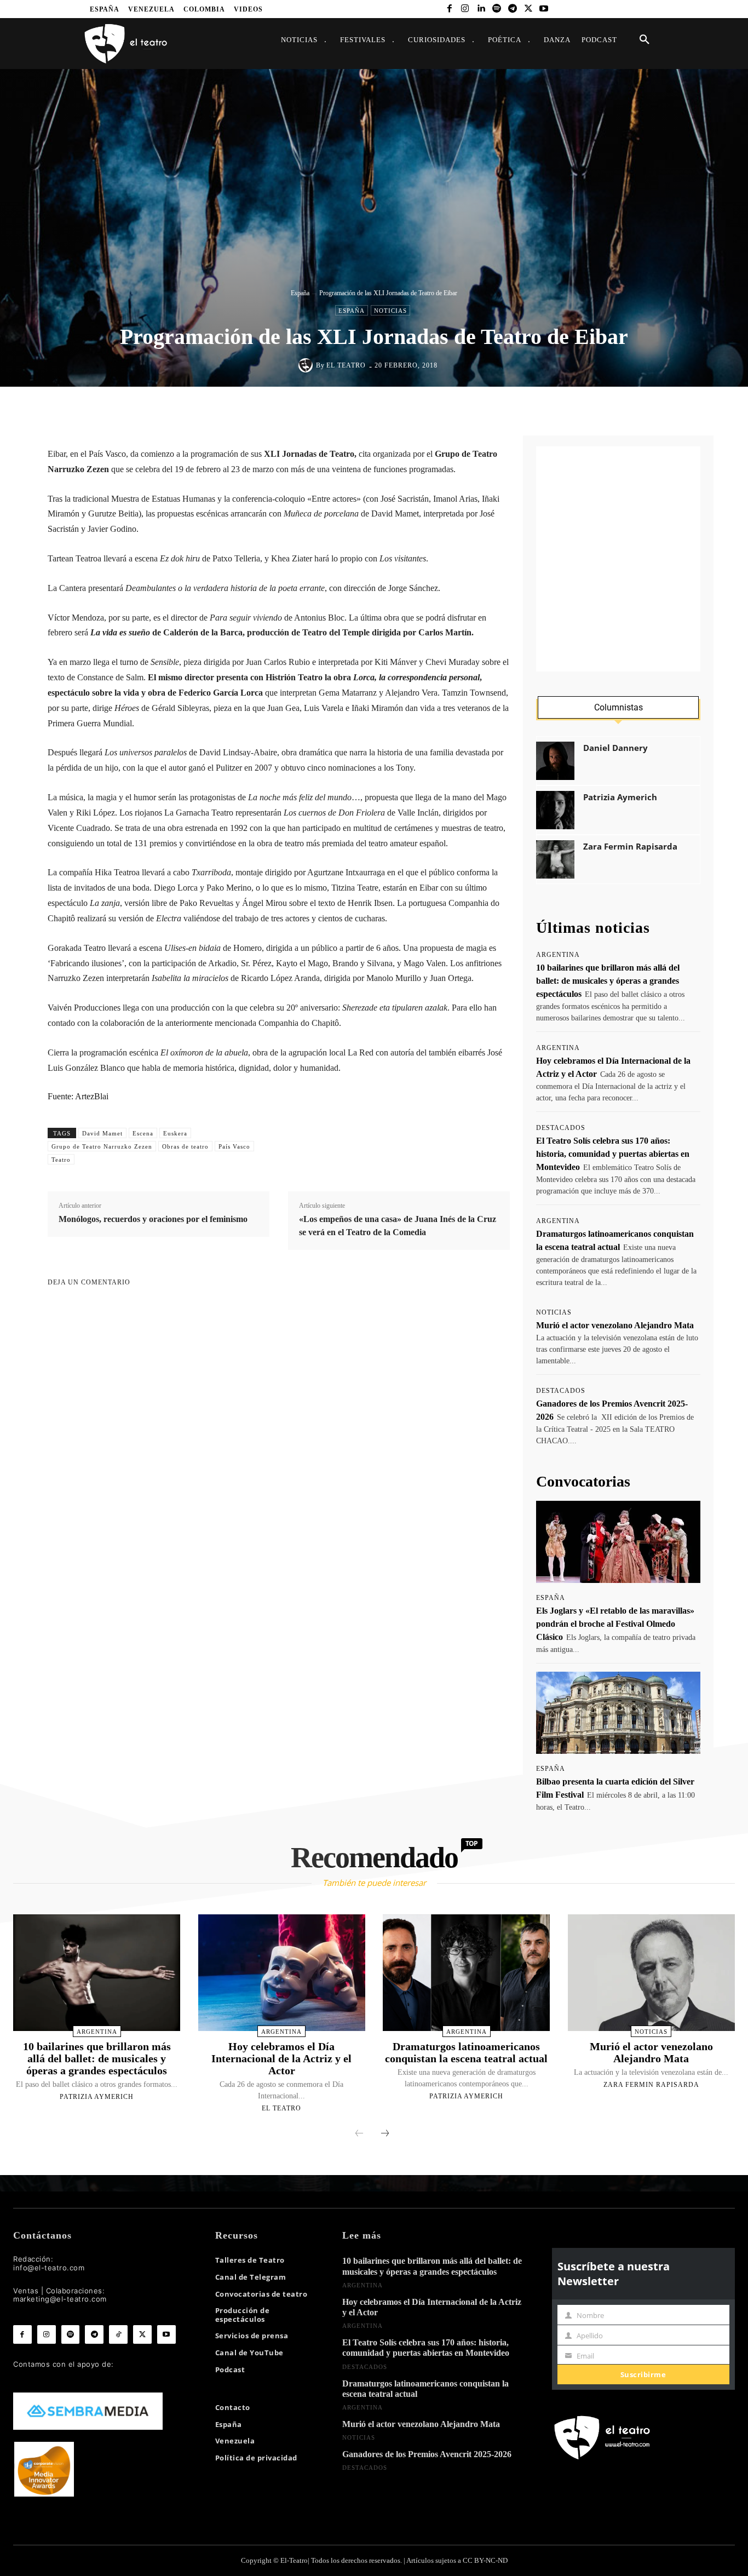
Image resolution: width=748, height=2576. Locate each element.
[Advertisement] (618, 559)
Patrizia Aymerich (620, 797)
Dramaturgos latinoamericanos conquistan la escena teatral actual (466, 2052)
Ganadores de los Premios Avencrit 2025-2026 (427, 2454)
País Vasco (234, 1146)
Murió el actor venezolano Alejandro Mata (615, 1325)
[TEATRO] (125, 43)
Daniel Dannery (615, 748)
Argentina (558, 955)
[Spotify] (497, 9)
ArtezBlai (92, 1096)
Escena (143, 1133)
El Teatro (346, 365)
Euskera (175, 1133)
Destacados (561, 1128)
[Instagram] (465, 9)
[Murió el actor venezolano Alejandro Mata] (651, 1973)
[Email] (445, 410)
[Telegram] (512, 9)
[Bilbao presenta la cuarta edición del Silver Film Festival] (618, 1713)
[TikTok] (118, 2334)
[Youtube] (544, 9)
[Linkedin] (481, 9)
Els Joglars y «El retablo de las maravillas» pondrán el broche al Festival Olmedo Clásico (615, 1624)
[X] (528, 9)
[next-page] (385, 2134)
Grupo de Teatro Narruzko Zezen (102, 1146)
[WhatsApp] (394, 410)
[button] (645, 40)
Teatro (61, 1160)
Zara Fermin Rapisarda (630, 847)
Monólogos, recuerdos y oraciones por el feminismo (153, 1219)
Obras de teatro (185, 1146)
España (300, 293)
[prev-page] (359, 2134)
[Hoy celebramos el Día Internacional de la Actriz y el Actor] (282, 1973)
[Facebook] (449, 9)
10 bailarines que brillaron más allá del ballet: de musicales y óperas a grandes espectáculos (608, 981)
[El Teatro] (307, 365)
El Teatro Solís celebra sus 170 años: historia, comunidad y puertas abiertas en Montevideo (613, 1154)
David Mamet (102, 1133)
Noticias (390, 311)
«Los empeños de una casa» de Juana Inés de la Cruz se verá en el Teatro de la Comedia (398, 1226)
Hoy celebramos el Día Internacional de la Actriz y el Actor (281, 2058)
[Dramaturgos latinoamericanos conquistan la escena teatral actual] (466, 1973)
